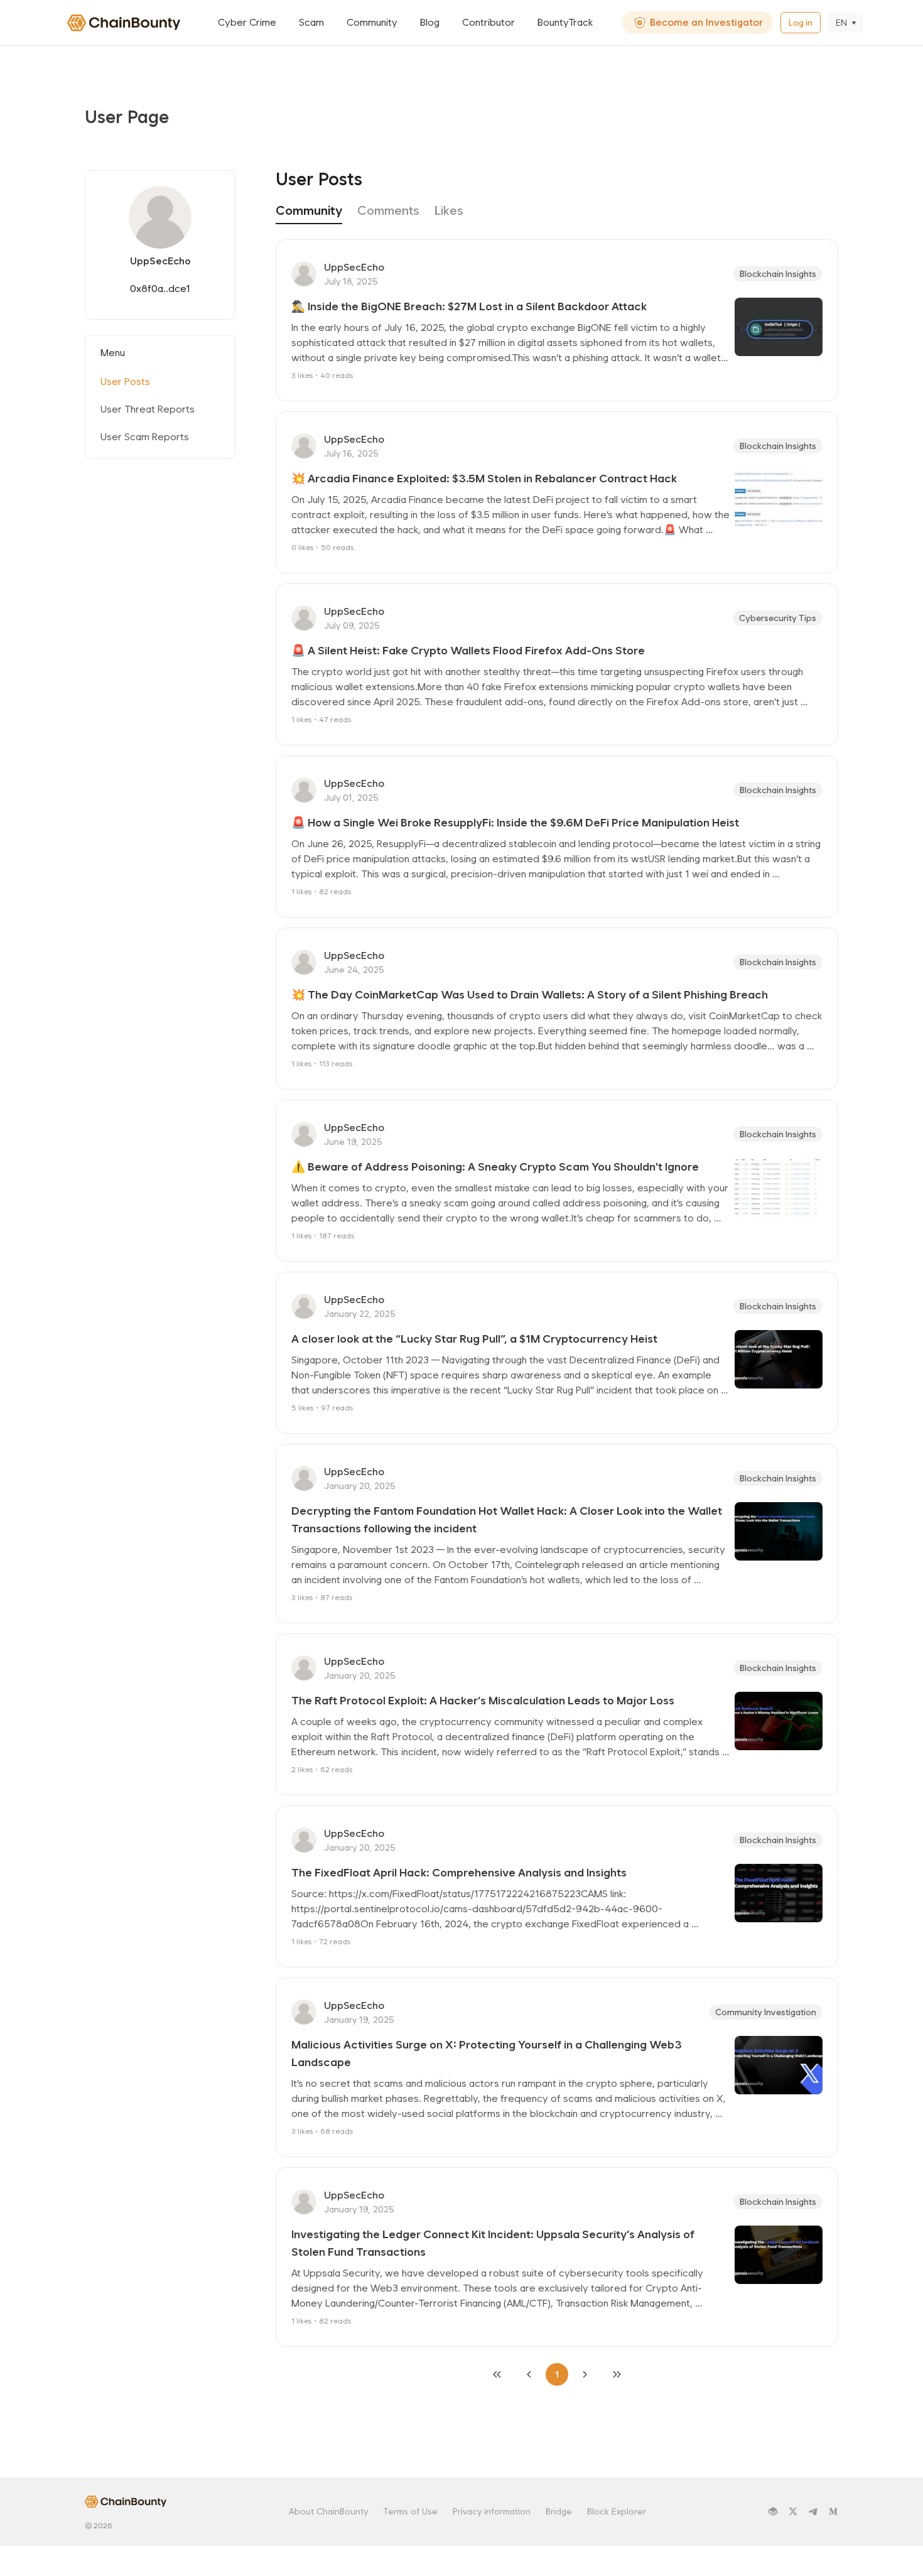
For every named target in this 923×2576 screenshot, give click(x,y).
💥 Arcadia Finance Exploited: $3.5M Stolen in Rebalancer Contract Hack (484, 478)
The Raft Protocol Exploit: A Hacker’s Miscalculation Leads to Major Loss (483, 1700)
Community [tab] (309, 210)
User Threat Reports (148, 409)
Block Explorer (617, 2511)
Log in (801, 23)
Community (372, 22)
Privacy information (492, 2511)
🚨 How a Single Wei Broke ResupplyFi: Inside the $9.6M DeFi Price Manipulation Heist (515, 822)
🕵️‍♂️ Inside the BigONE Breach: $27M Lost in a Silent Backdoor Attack (469, 306)
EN (841, 23)
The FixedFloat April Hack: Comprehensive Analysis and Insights (459, 1872)
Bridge (559, 2511)
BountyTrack (565, 22)
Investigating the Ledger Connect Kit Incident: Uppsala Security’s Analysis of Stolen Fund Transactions (494, 2243)
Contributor (488, 22)
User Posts (125, 382)
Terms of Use (410, 2511)
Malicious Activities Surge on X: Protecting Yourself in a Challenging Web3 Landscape (488, 2053)
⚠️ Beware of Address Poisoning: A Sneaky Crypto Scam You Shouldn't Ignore (495, 1166)
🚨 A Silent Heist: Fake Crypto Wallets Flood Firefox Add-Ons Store (468, 650)
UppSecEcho (354, 267)
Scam (311, 22)
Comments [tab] (388, 210)
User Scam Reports (145, 437)
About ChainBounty (328, 2511)
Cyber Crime (247, 22)
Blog (430, 22)
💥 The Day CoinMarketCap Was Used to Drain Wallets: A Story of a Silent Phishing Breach (530, 994)
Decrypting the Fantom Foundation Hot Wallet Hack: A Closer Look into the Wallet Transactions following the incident (508, 1519)
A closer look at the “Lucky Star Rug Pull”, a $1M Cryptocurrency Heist (474, 1339)
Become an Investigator (706, 22)
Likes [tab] (449, 210)
